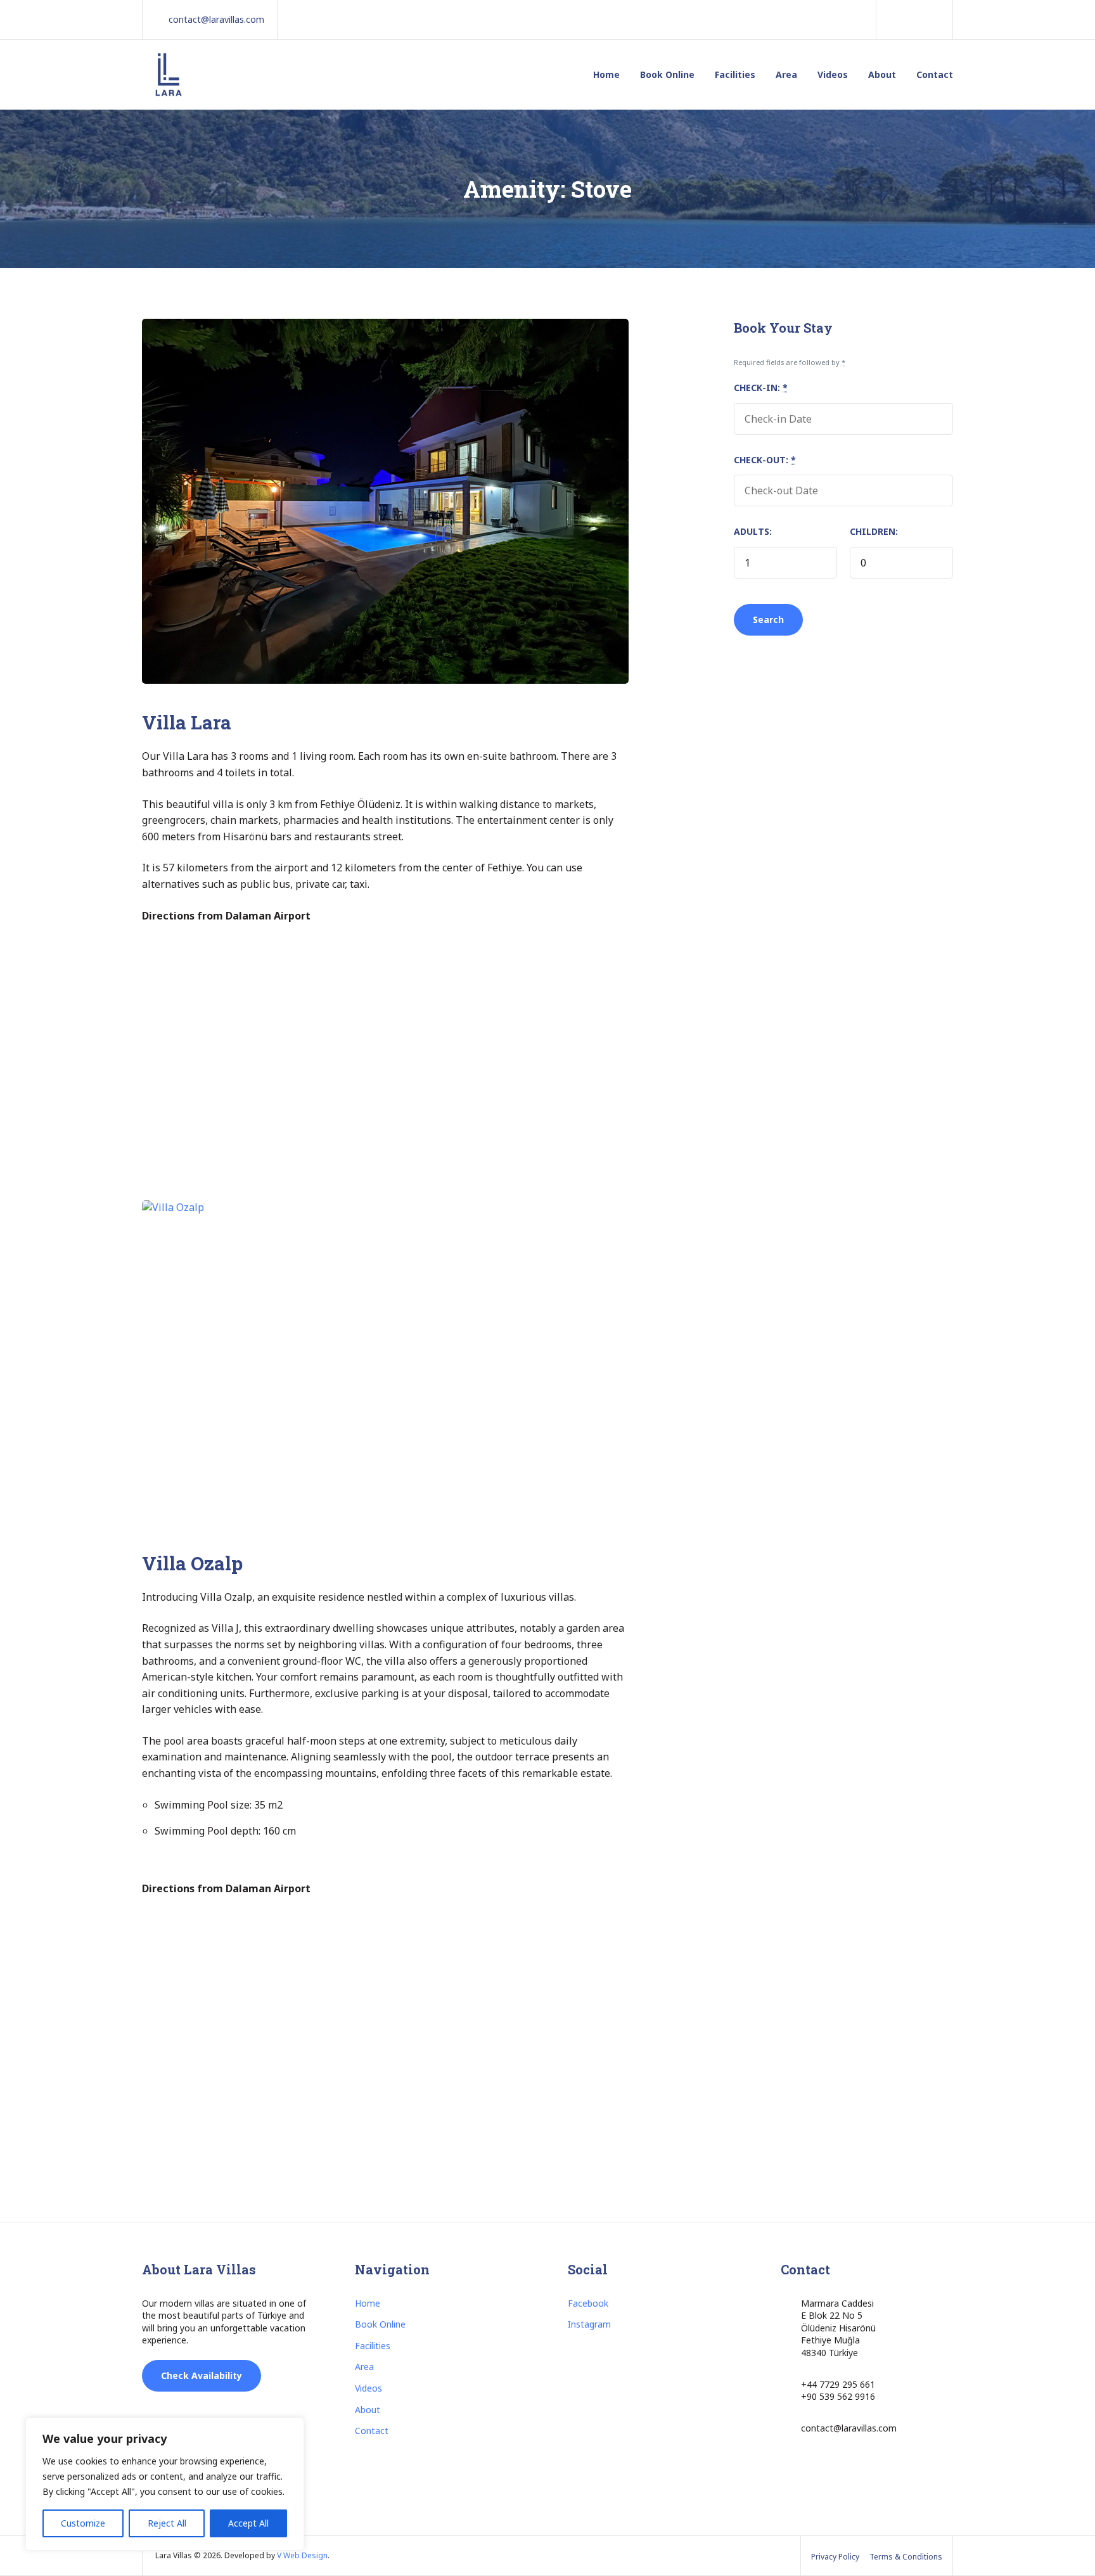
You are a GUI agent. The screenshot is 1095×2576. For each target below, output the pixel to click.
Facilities (735, 74)
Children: (874, 531)
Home (606, 74)
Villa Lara (187, 722)
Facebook (588, 2303)
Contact (935, 74)
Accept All (248, 2523)
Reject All (167, 2523)
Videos (833, 74)
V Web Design (302, 2555)
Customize (83, 2523)
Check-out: (765, 460)
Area (786, 74)
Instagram (589, 2324)
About (882, 74)
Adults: (753, 531)
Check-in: (761, 388)
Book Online (667, 74)
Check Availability (202, 2375)
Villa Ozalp (192, 1563)
